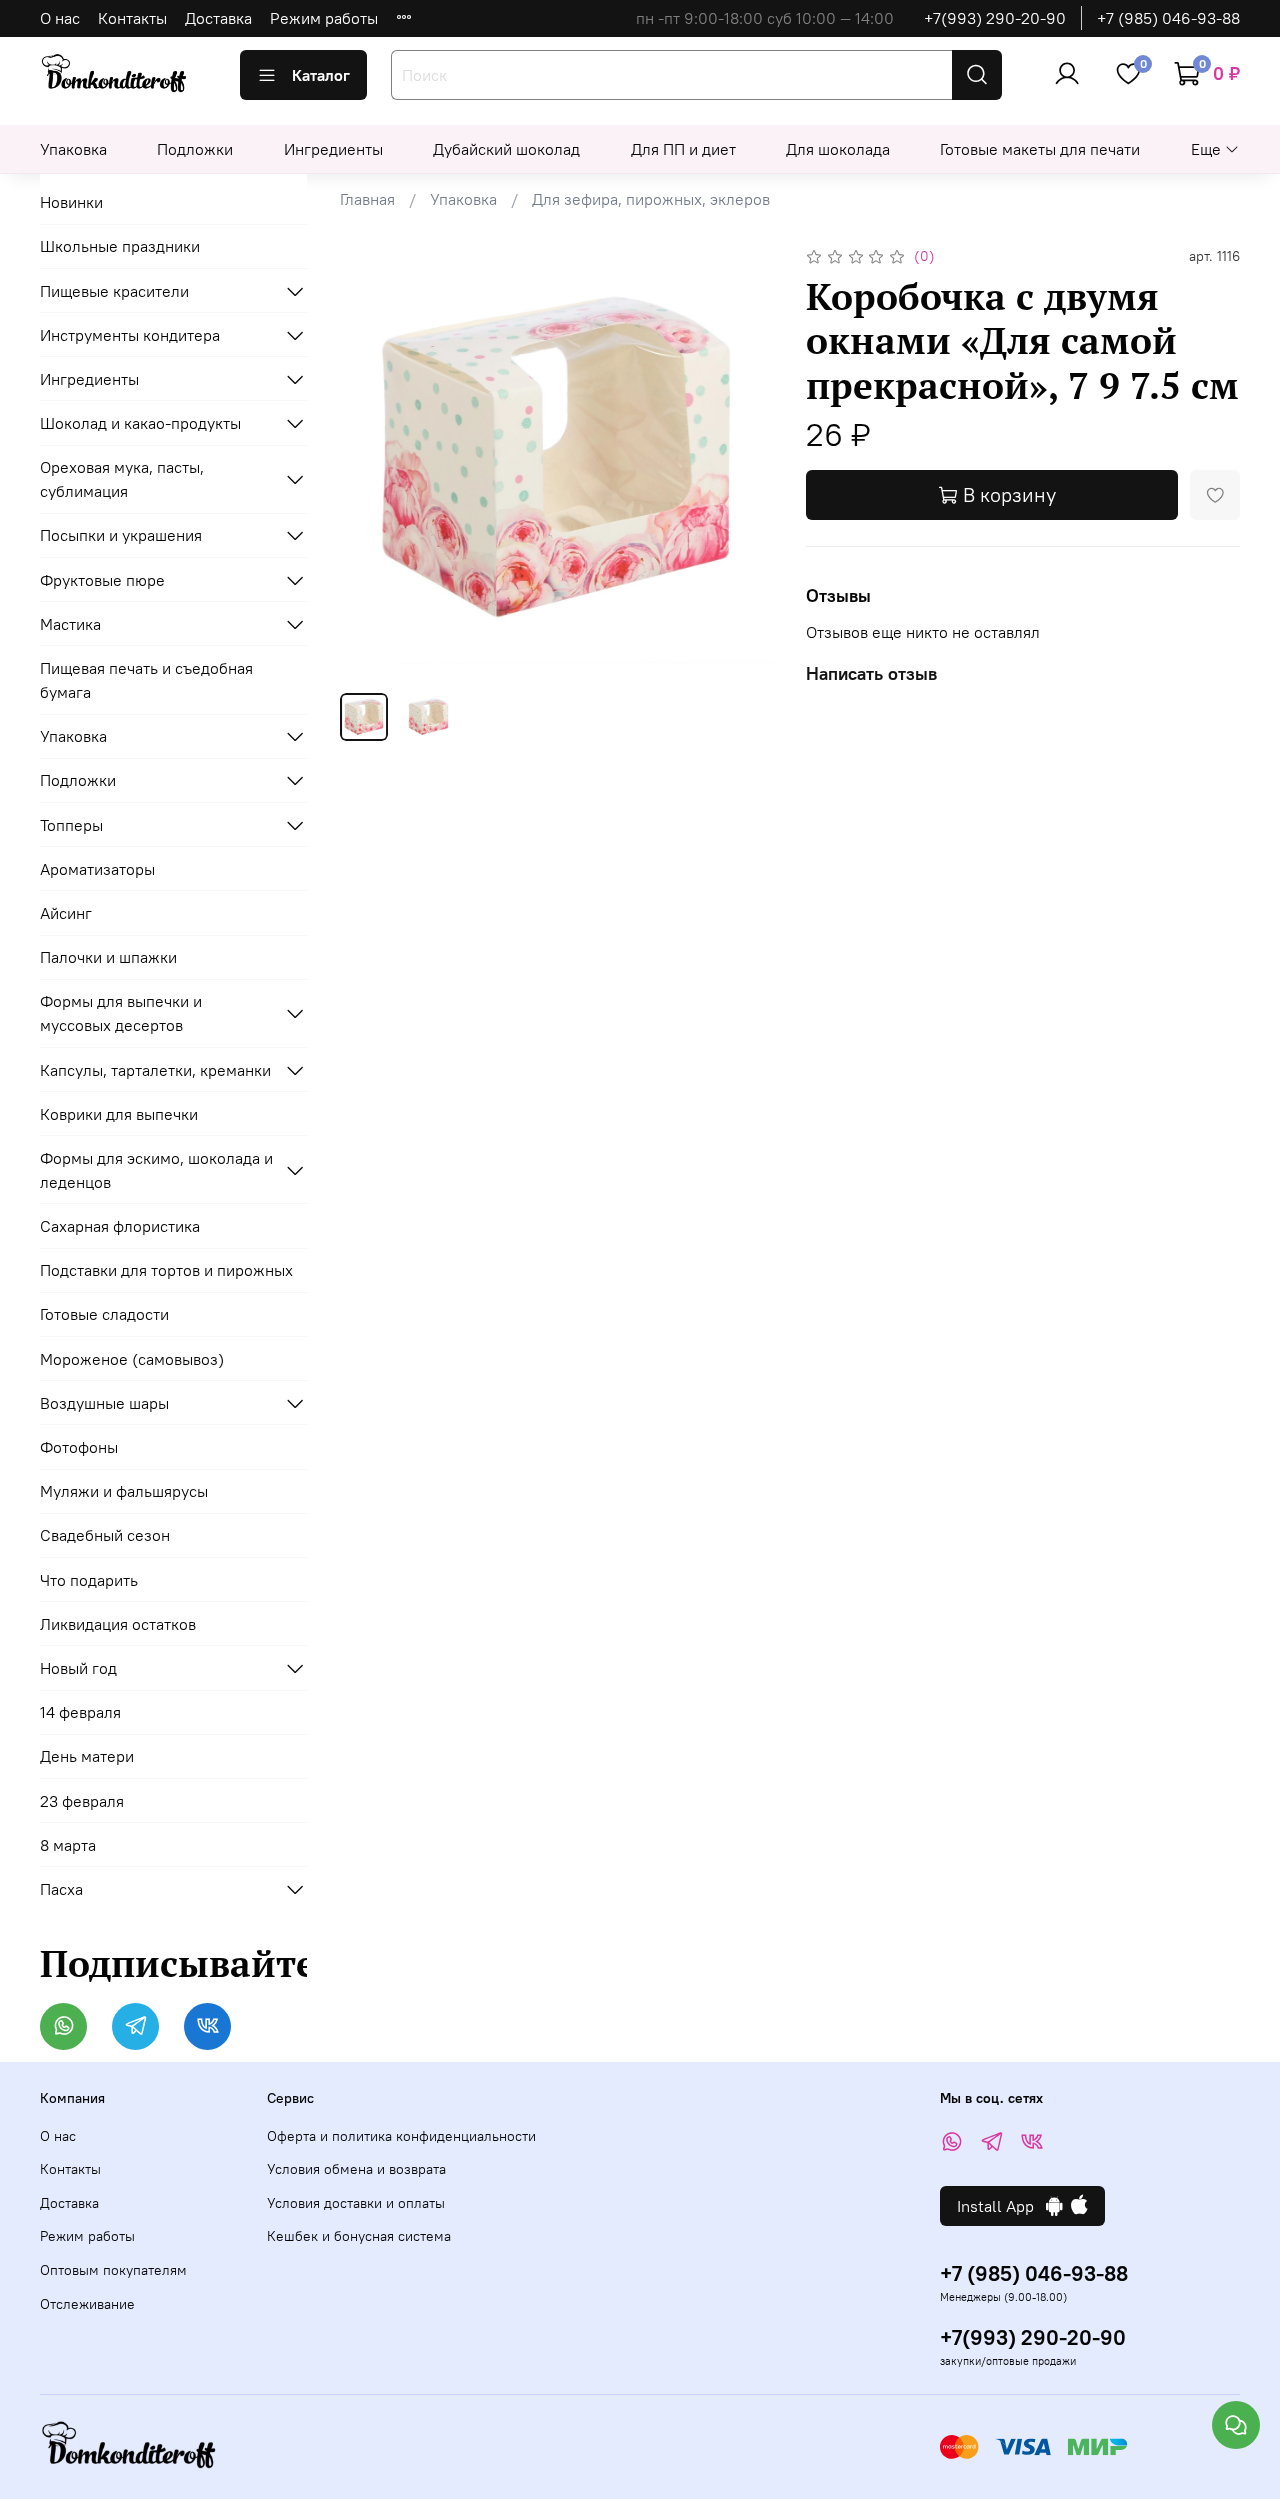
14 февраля (80, 1712)
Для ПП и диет (683, 149)
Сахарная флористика (120, 1226)
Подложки (195, 149)
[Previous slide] (372, 460)
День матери (87, 1756)
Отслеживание (87, 2304)
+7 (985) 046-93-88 (1168, 18)
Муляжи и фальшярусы (124, 1491)
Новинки (71, 202)
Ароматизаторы (97, 869)
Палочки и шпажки (108, 957)
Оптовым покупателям (113, 2270)
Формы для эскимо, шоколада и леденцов (156, 1170)
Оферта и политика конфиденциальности (401, 2136)
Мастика (70, 624)
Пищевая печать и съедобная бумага (146, 680)
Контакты (132, 18)
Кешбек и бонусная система (359, 2236)
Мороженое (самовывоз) (132, 1359)
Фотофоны (79, 1447)
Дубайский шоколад (506, 149)
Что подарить (89, 1580)
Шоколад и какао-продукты (140, 423)
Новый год (78, 1668)
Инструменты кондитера (130, 335)
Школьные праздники (120, 246)
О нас (60, 18)
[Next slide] (742, 460)
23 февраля (82, 1801)
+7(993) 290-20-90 (995, 18)
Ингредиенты (333, 149)
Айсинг (66, 913)
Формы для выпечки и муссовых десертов (121, 1013)
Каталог (321, 75)
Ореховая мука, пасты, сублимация (122, 479)
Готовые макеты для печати (1040, 149)
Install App (1001, 2206)
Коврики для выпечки (119, 1114)
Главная (367, 199)
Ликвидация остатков (118, 1624)
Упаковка (73, 149)
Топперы (71, 825)
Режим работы (324, 18)
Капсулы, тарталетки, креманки (155, 1070)
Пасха (61, 1889)
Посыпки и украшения (121, 535)
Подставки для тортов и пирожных (166, 1270)
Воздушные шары (104, 1403)
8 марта (68, 1845)
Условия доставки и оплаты (356, 2203)
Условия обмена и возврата (356, 2169)
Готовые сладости (104, 1314)
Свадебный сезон (105, 1535)
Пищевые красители (114, 291)
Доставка (218, 18)
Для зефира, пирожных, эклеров (651, 199)
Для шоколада (838, 149)
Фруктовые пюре (102, 580)
